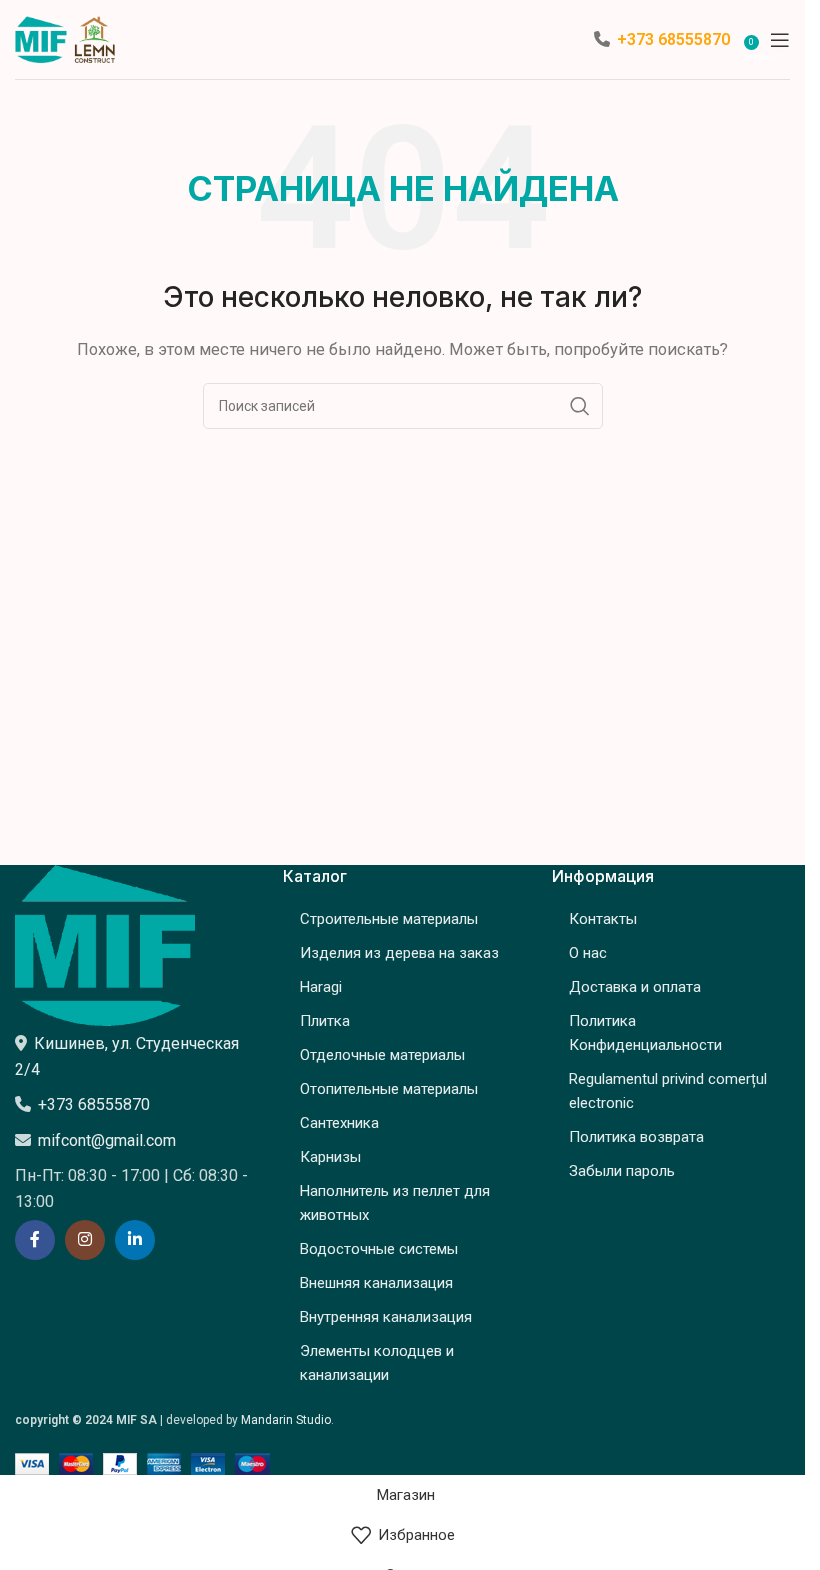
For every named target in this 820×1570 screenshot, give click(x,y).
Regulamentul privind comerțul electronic (668, 1091)
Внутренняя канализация (386, 1317)
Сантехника (339, 1123)
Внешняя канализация (376, 1283)
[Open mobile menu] (780, 40)
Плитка (325, 1021)
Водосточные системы (379, 1249)
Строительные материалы (389, 919)
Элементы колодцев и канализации (377, 1363)
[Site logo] (65, 38)
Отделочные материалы (382, 1055)
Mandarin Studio (286, 1420)
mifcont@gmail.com (107, 1140)
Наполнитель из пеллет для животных (395, 1203)
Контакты (603, 919)
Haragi (321, 987)
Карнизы (330, 1157)
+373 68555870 (673, 39)
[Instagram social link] (85, 1240)
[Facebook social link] (35, 1240)
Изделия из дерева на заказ (399, 953)
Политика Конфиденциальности (645, 1033)
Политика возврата (636, 1137)
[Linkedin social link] (135, 1240)
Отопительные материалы (389, 1089)
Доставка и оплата (635, 987)
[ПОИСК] (580, 406)
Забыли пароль (622, 1171)
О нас (588, 953)
